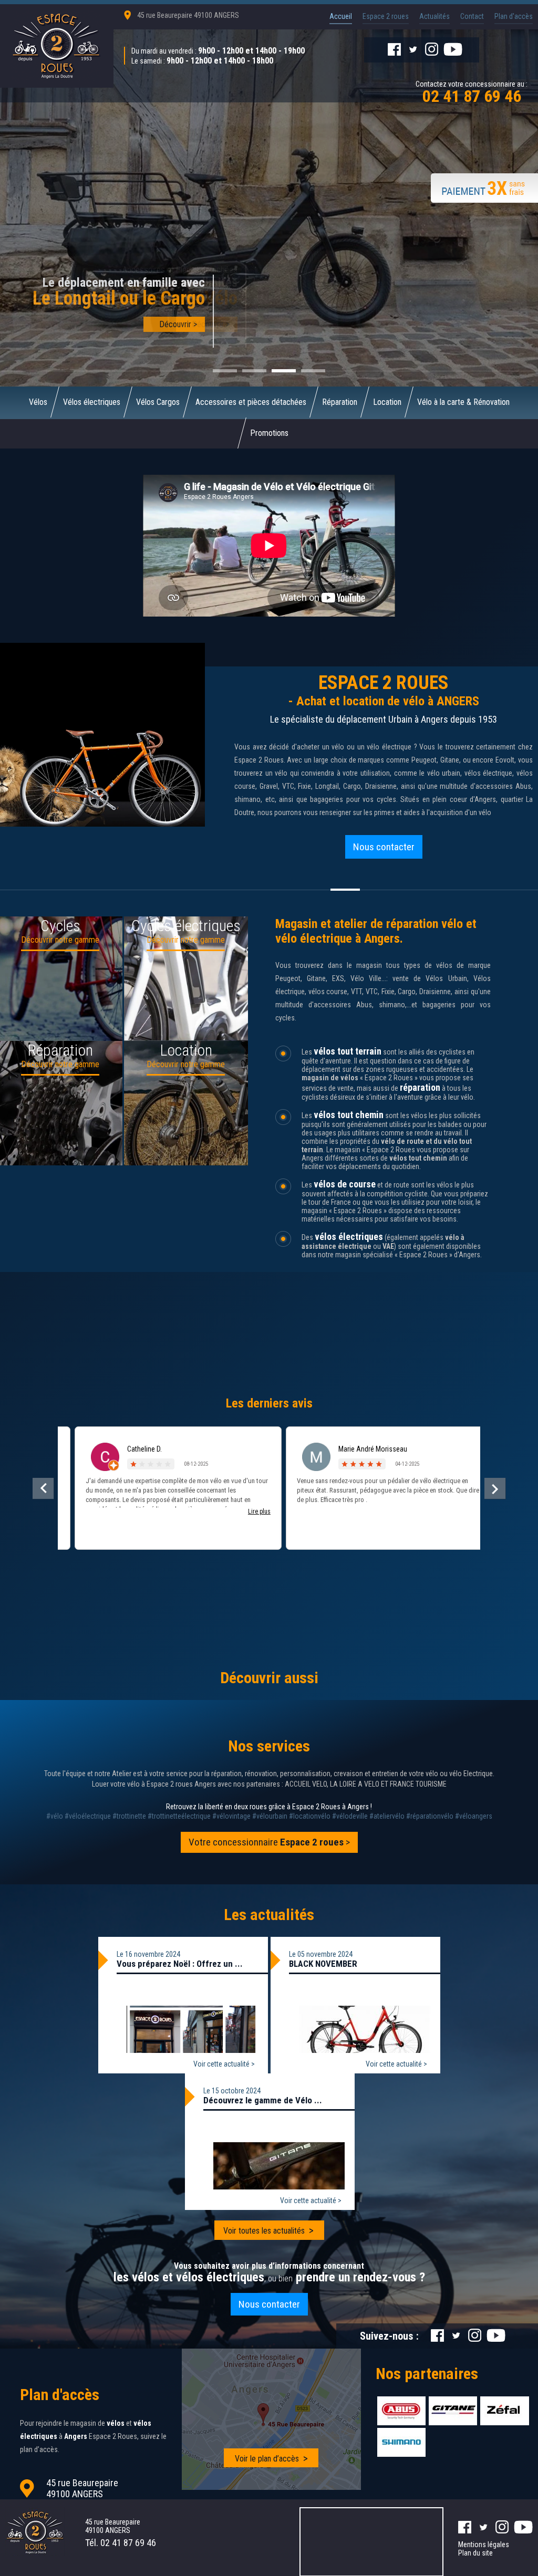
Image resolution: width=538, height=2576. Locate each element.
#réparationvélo (430, 1816)
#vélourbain (270, 1816)
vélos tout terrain (348, 1051)
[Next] (495, 1488)
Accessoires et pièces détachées (251, 402)
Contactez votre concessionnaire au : (472, 91)
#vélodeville (350, 1816)
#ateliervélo (387, 1816)
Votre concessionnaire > (269, 1842)
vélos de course (345, 1184)
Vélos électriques (92, 402)
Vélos (38, 402)
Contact (472, 16)
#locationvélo (310, 1816)
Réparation (340, 402)
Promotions (269, 433)
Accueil (341, 16)
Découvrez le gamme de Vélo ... (263, 2100)
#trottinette (129, 1816)
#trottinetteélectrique (179, 1816)
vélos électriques (349, 1237)
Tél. (121, 2543)
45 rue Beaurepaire (188, 15)
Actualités (434, 16)
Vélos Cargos (158, 402)
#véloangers (474, 1816)
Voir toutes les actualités (264, 2231)
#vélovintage (231, 1816)
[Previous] (43, 1488)
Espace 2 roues (386, 16)
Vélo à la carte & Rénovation (463, 402)
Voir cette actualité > (224, 2064)
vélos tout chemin (349, 1115)
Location (387, 402)
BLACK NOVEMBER (323, 1964)
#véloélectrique (88, 1816)
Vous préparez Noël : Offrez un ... (180, 1964)
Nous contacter (384, 847)
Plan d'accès (514, 16)
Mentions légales (484, 2544)
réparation (420, 1087)
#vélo (55, 1816)
